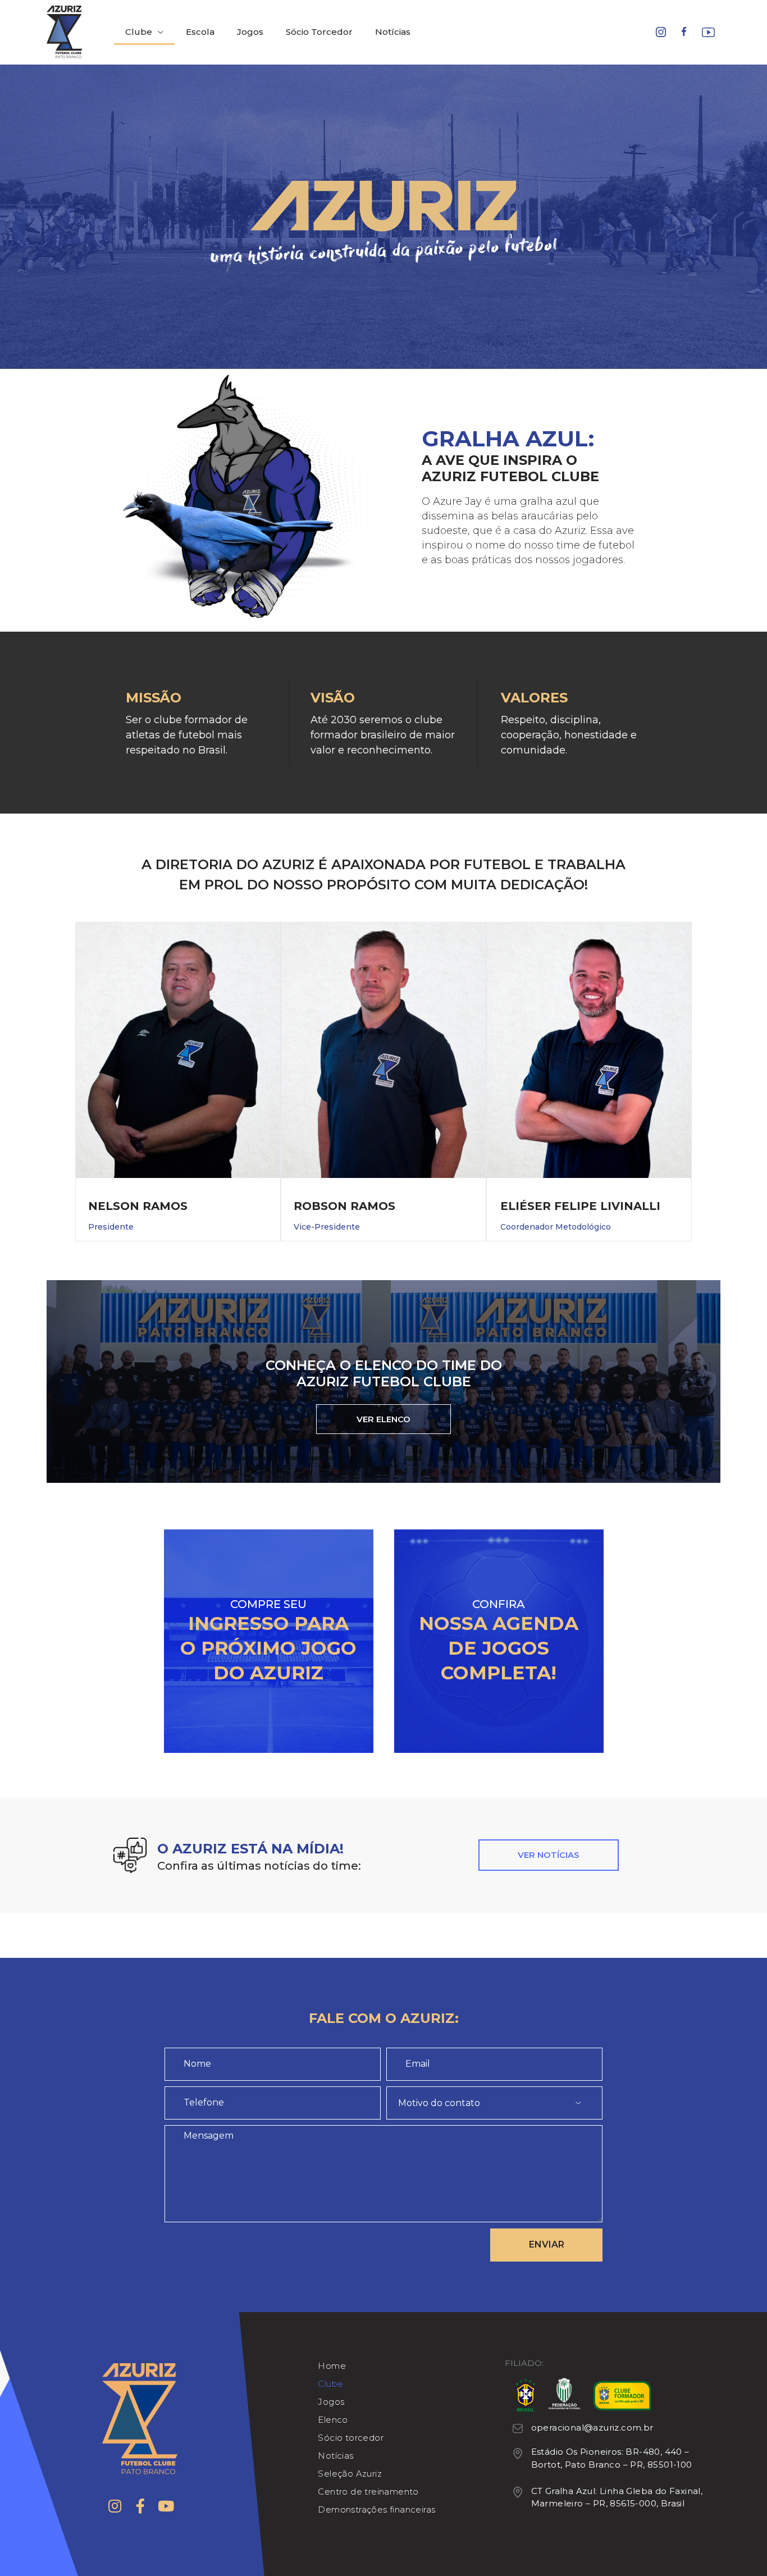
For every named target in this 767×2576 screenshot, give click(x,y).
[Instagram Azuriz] (661, 34)
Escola (200, 32)
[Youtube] (166, 2506)
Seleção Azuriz (350, 2474)
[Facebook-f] (140, 2506)
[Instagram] (115, 2506)
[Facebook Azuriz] (684, 33)
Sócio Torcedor (319, 32)
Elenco (333, 2420)
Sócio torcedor (351, 2438)
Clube (139, 32)
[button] (383, 1419)
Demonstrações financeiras (376, 2509)
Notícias (393, 32)
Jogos (250, 32)
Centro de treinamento (368, 2491)
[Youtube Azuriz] (708, 34)
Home (332, 2366)
